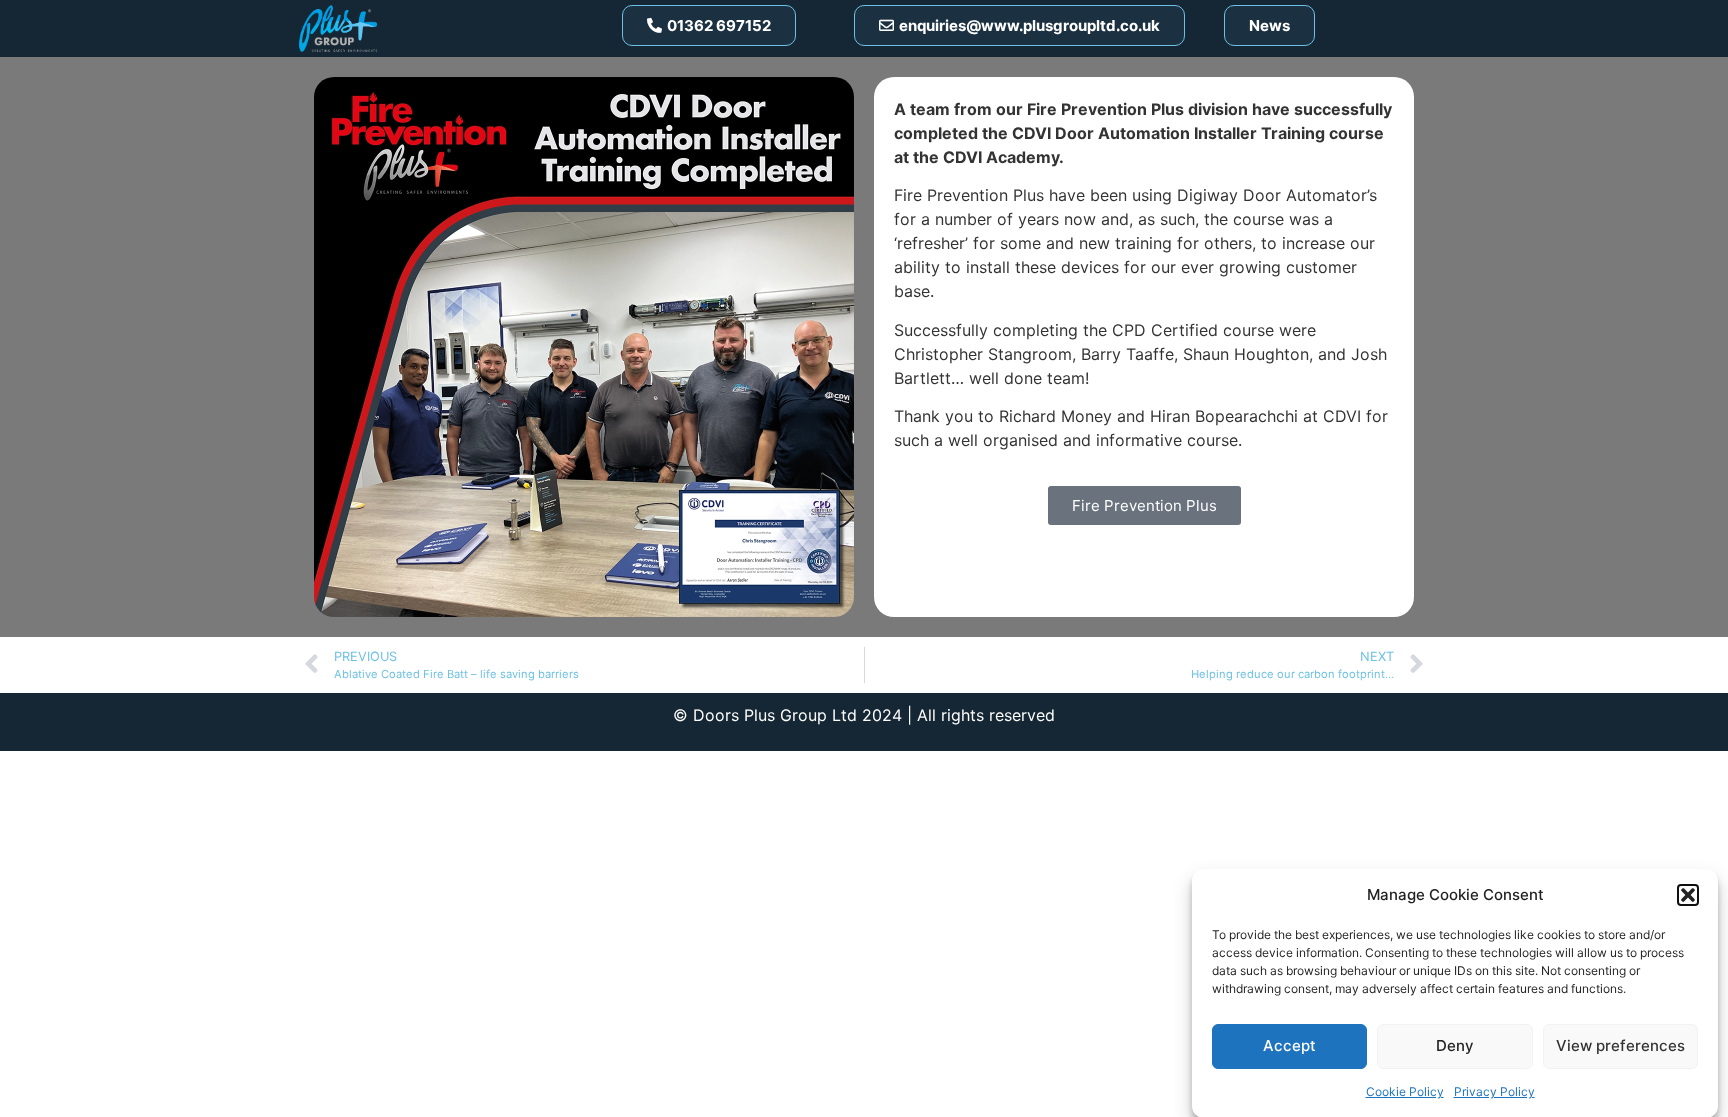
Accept (1289, 1045)
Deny (1455, 1045)
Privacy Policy (1494, 1091)
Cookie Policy (1405, 1091)
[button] (1688, 895)
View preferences (1620, 1045)
